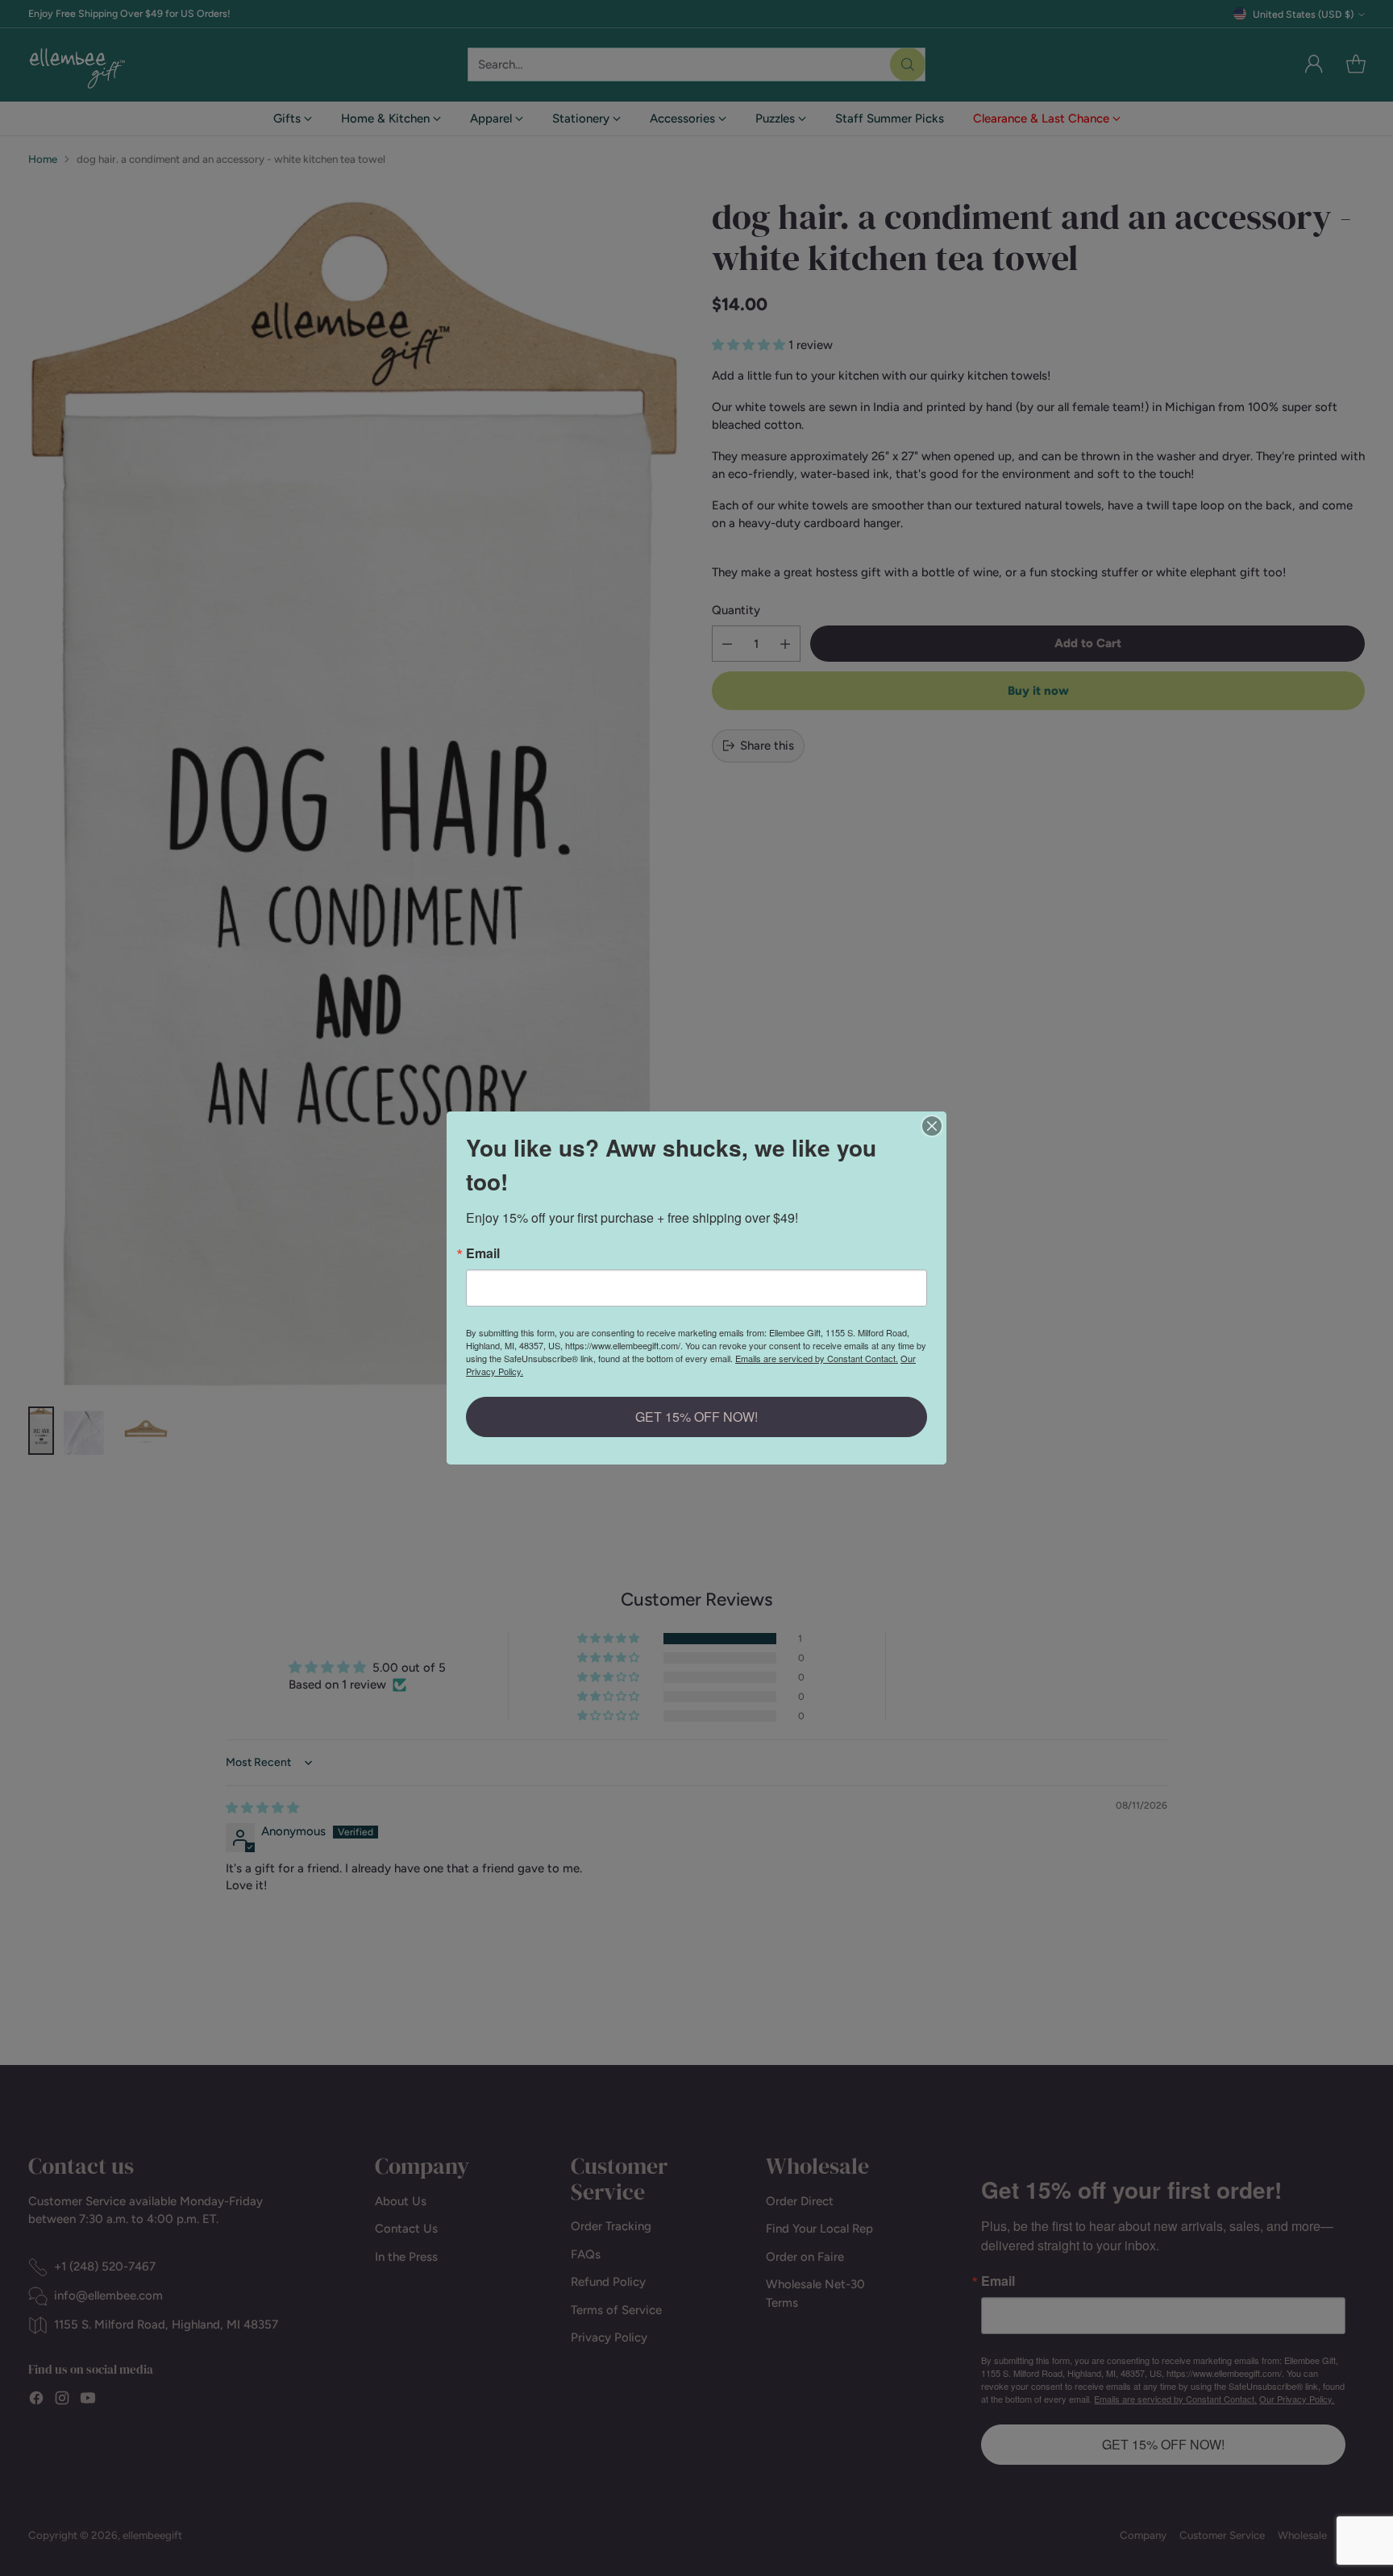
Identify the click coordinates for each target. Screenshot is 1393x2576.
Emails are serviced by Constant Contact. (817, 1358)
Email (483, 1253)
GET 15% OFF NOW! (696, 1417)
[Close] (932, 1126)
